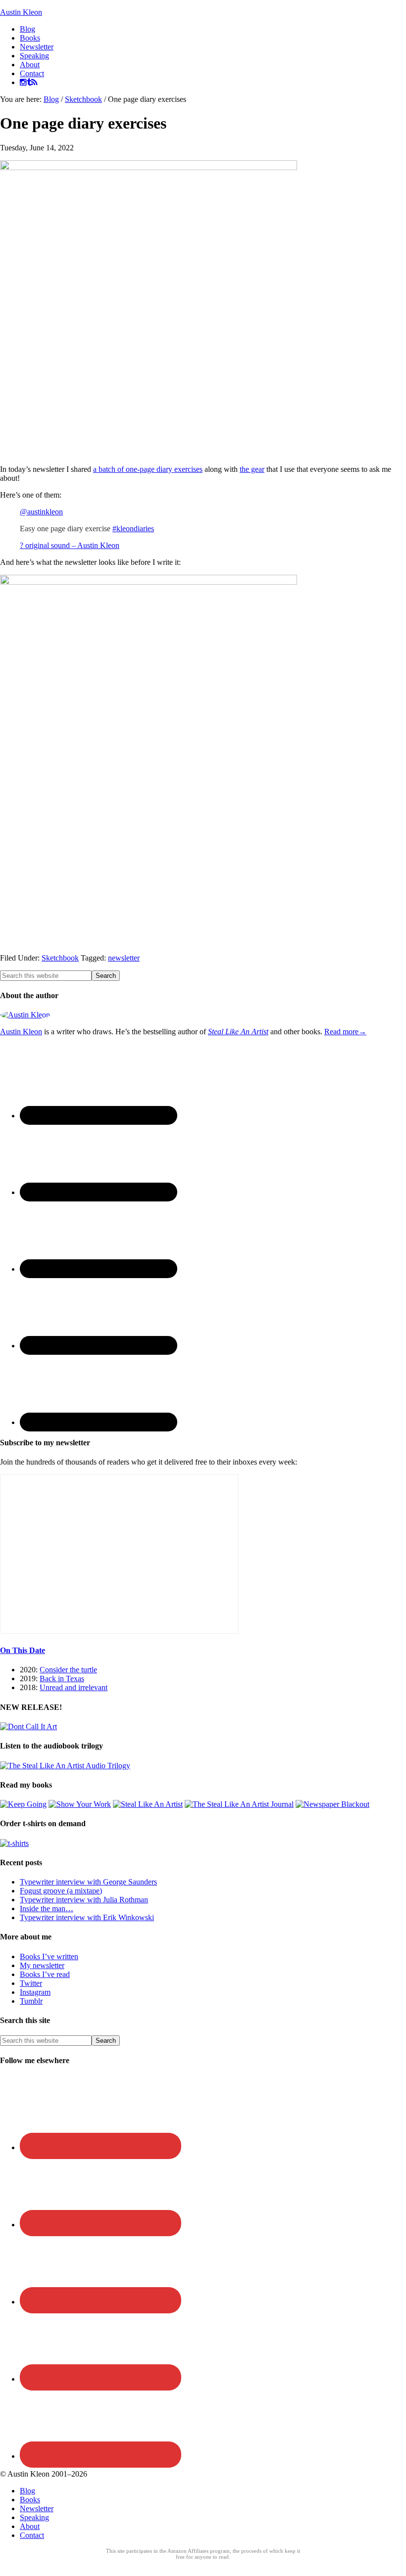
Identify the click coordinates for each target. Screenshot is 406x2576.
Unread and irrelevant (74, 1687)
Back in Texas (62, 1679)
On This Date (23, 1650)
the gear (252, 469)
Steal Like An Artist (238, 1032)
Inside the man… (47, 1909)
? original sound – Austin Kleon (70, 545)
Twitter (31, 1983)
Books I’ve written (49, 1956)
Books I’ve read (45, 1974)
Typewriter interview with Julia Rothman (84, 1900)
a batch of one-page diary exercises (148, 469)
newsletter (124, 958)
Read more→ (345, 1032)
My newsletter (42, 1965)
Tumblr (31, 2001)
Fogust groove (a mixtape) (61, 1891)
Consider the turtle (68, 1670)
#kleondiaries (133, 529)
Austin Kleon (21, 12)
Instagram (35, 1992)
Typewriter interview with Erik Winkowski (87, 1917)
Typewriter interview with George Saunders (88, 1882)
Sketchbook (60, 958)
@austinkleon (41, 512)
